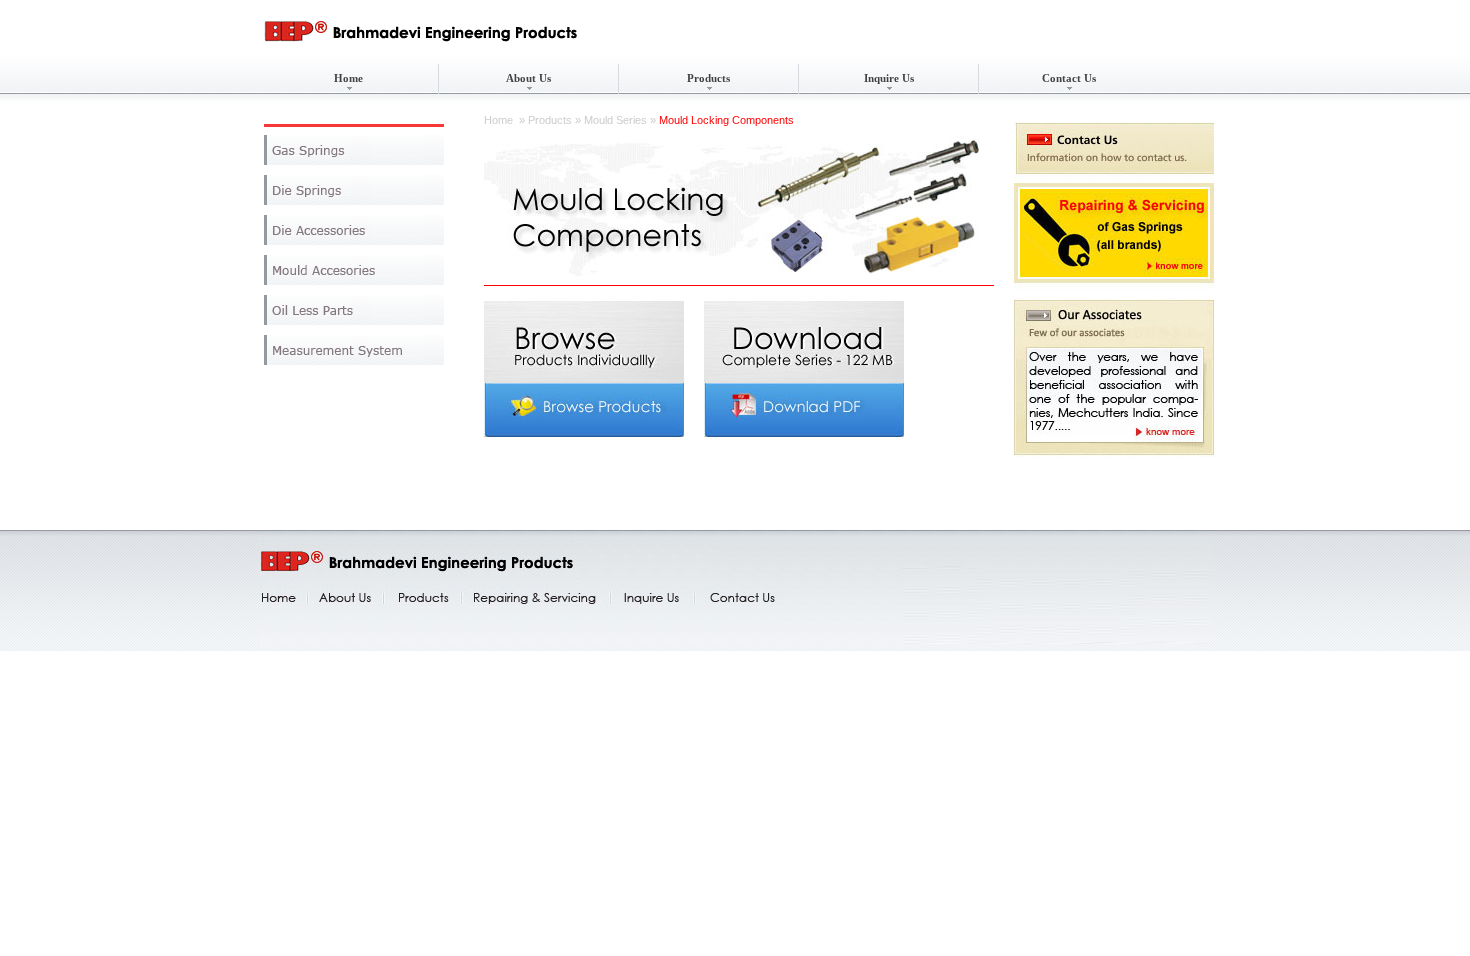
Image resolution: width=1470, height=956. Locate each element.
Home (348, 78)
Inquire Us (889, 78)
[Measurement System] (354, 350)
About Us (528, 78)
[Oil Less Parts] (354, 310)
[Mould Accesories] (354, 270)
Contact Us (1069, 78)
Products (708, 78)
